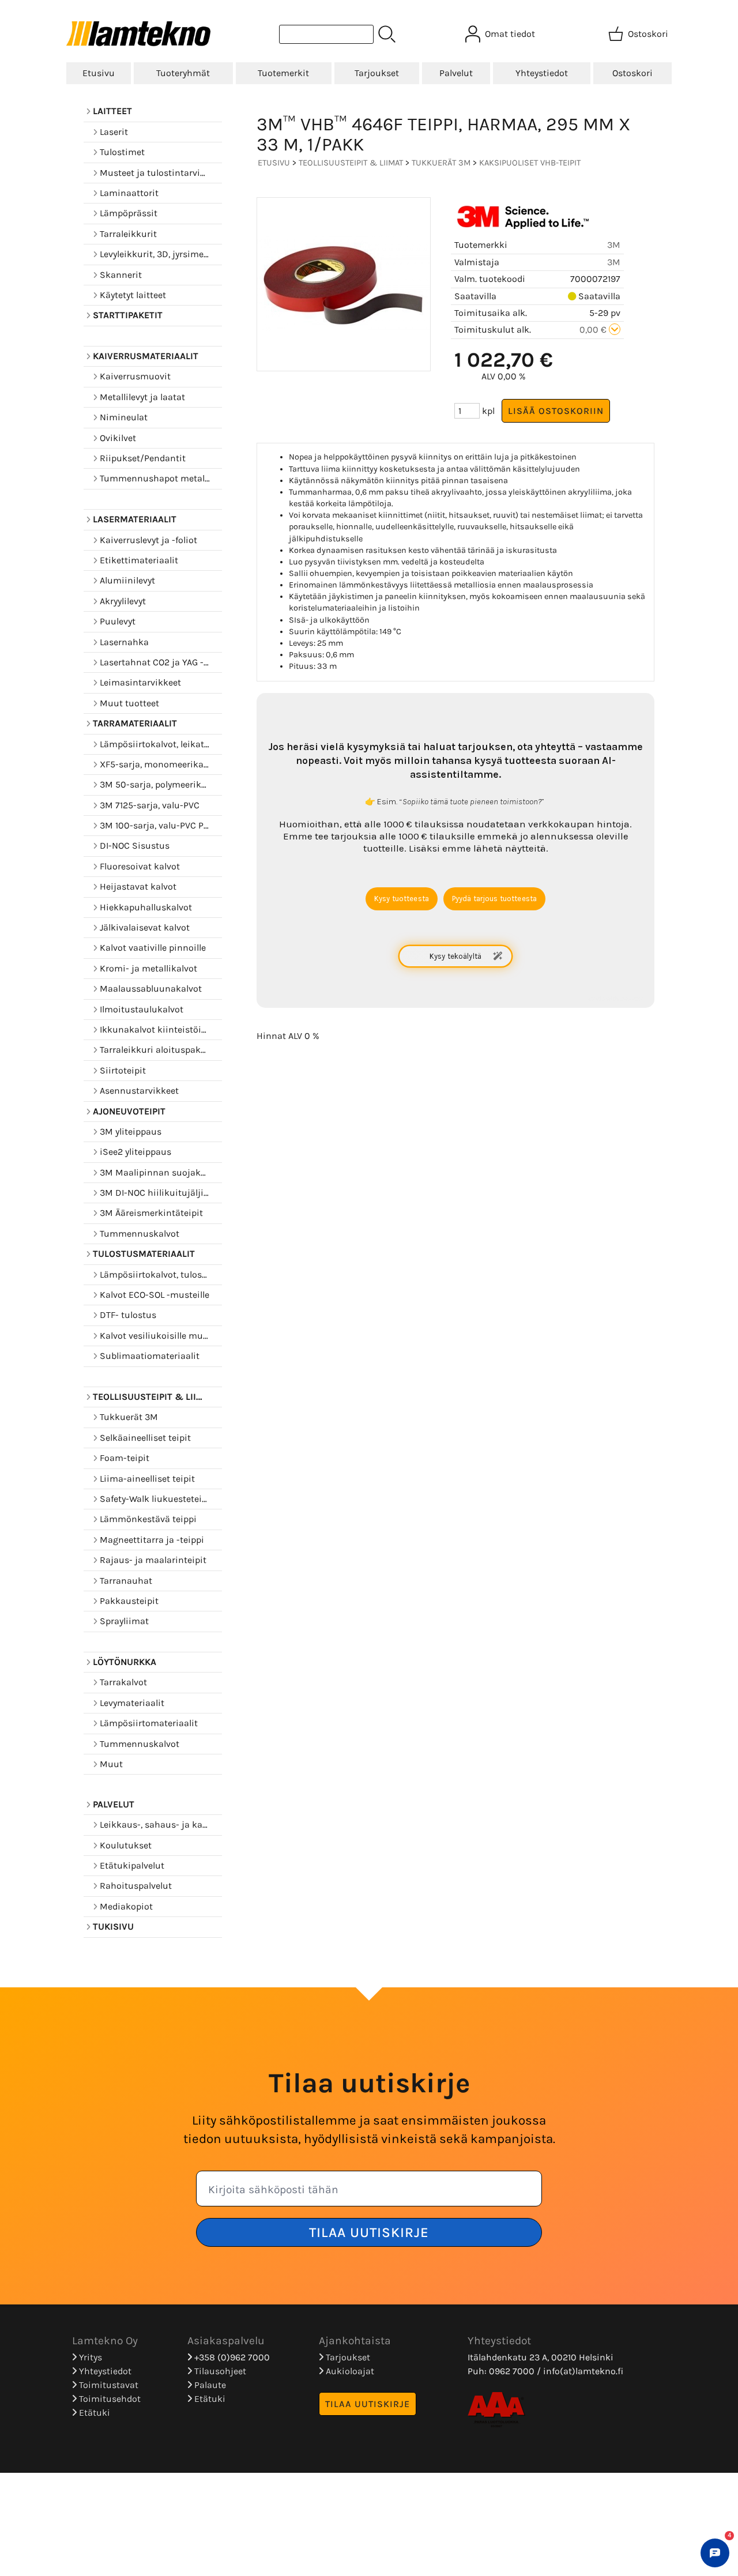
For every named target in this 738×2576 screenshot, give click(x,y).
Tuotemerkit (283, 73)
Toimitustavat (108, 2385)
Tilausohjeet (219, 2371)
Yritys (89, 2357)
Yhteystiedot (542, 73)
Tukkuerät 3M (441, 163)
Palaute (209, 2385)
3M (614, 245)
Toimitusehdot (109, 2399)
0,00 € (594, 329)
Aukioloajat (349, 2371)
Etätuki (93, 2413)
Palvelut (456, 73)
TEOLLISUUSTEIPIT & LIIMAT (351, 163)
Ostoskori (632, 73)
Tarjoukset (377, 73)
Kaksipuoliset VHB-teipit (530, 163)
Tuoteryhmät (183, 73)
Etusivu (99, 73)
